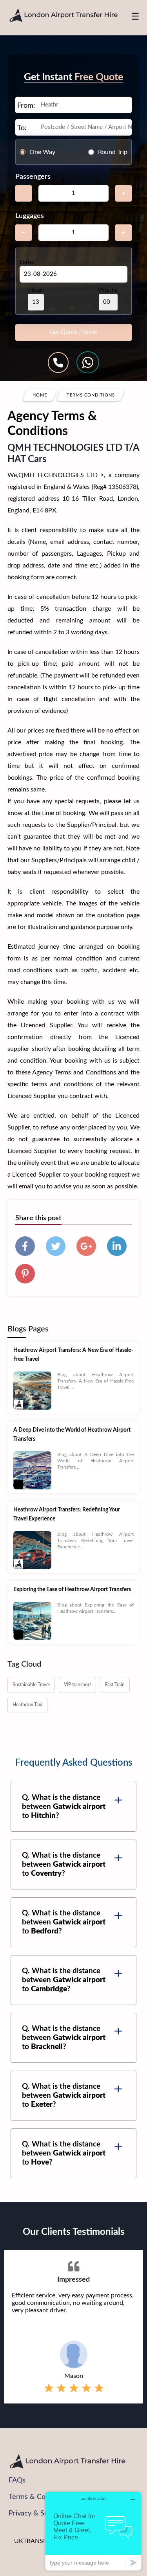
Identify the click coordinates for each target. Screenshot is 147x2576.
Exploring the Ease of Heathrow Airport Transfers (72, 1590)
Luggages (30, 216)
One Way (42, 152)
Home (40, 395)
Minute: (108, 290)
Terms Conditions (91, 395)
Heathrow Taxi (27, 1705)
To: (22, 128)
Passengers (33, 177)
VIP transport (77, 1685)
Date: (27, 262)
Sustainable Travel (31, 1685)
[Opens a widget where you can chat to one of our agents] (93, 2531)
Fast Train (115, 1685)
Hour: (36, 290)
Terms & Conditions (39, 2497)
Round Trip (113, 152)
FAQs (17, 2481)
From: (26, 106)
